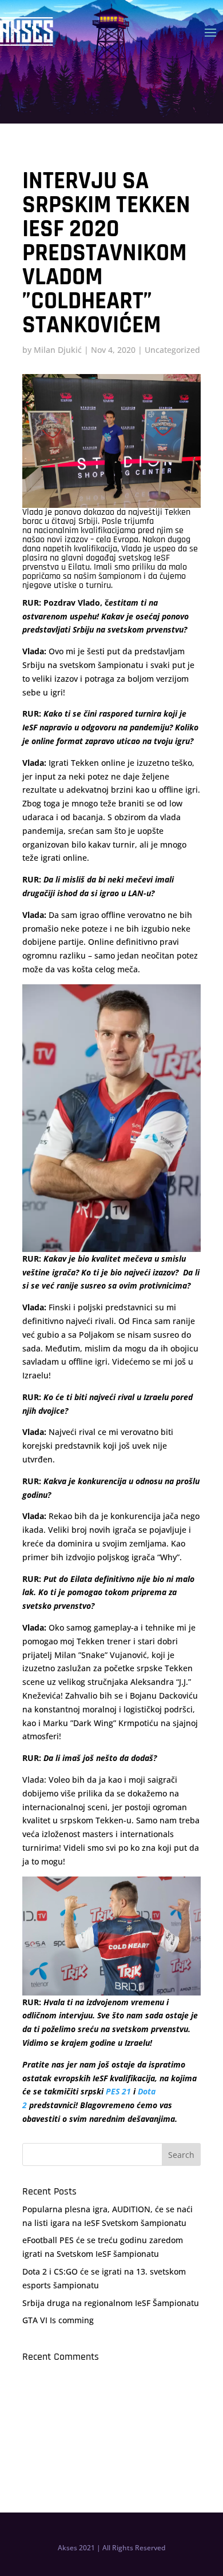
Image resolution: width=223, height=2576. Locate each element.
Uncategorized (172, 350)
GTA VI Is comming (58, 2320)
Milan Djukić (58, 350)
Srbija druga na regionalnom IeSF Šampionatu (111, 2303)
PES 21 (118, 2091)
